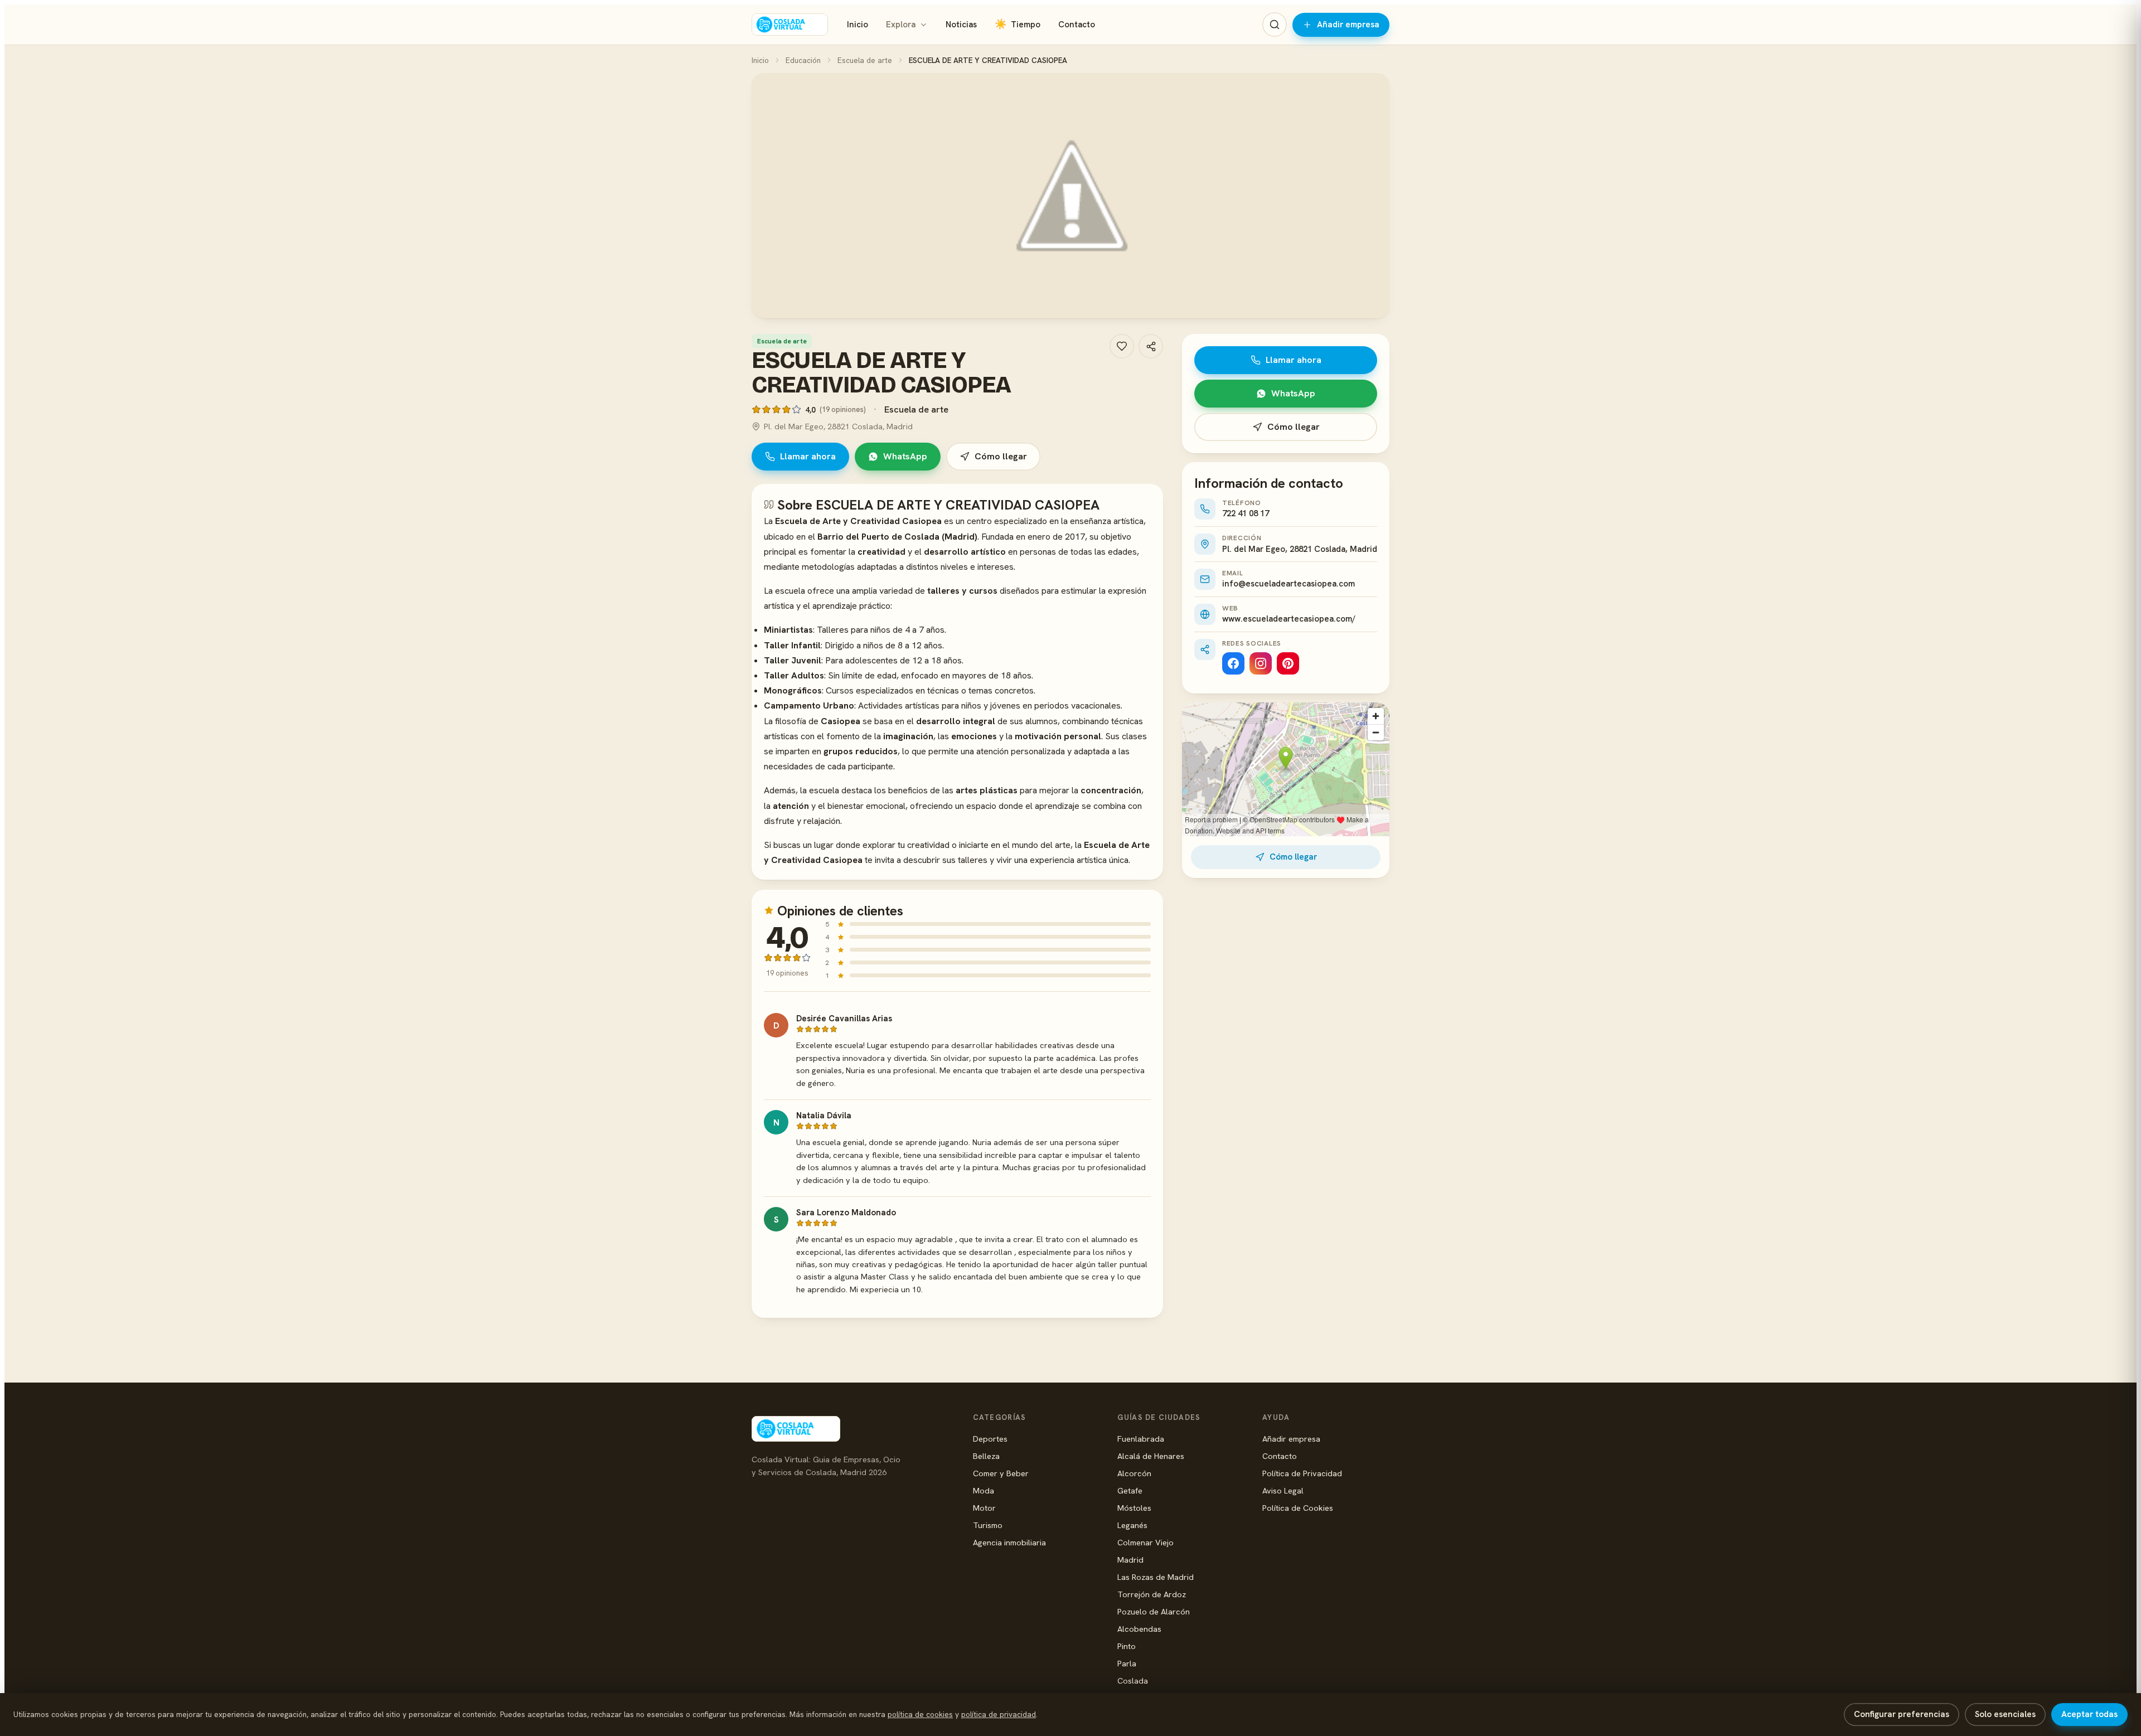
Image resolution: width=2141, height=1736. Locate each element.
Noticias (961, 25)
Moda (984, 1490)
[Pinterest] (1288, 663)
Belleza (986, 1456)
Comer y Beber (1001, 1473)
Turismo (988, 1525)
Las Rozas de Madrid (1156, 1577)
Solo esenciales (2005, 1714)
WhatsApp (905, 456)
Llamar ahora (808, 456)
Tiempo (1018, 24)
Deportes (990, 1439)
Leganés (1132, 1525)
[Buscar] (1275, 25)
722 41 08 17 (1246, 513)
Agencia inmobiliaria (1009, 1542)
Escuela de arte (865, 60)
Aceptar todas (2089, 1714)
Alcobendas (1139, 1629)
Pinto (1127, 1646)
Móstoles (1134, 1508)
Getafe (1130, 1490)
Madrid (1130, 1560)
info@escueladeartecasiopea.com (1289, 584)
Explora (901, 25)
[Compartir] (1151, 346)
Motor (984, 1508)
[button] (1070, 196)
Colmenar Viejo (1145, 1542)
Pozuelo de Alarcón (1154, 1611)
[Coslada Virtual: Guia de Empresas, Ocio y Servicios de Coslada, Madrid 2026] (790, 25)
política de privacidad (999, 1714)
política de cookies (920, 1714)
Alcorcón (1134, 1473)
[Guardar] (1122, 346)
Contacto (1077, 25)
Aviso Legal (1283, 1490)
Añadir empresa (1348, 25)
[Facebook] (1233, 663)
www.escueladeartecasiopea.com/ (1289, 619)
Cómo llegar (1001, 456)
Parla (1127, 1663)
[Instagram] (1261, 663)
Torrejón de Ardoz (1152, 1594)
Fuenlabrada (1141, 1439)
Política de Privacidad (1302, 1473)
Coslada (1133, 1681)
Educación (803, 60)
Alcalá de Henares (1151, 1456)
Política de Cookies (1298, 1508)
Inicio (858, 25)
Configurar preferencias (1902, 1714)
